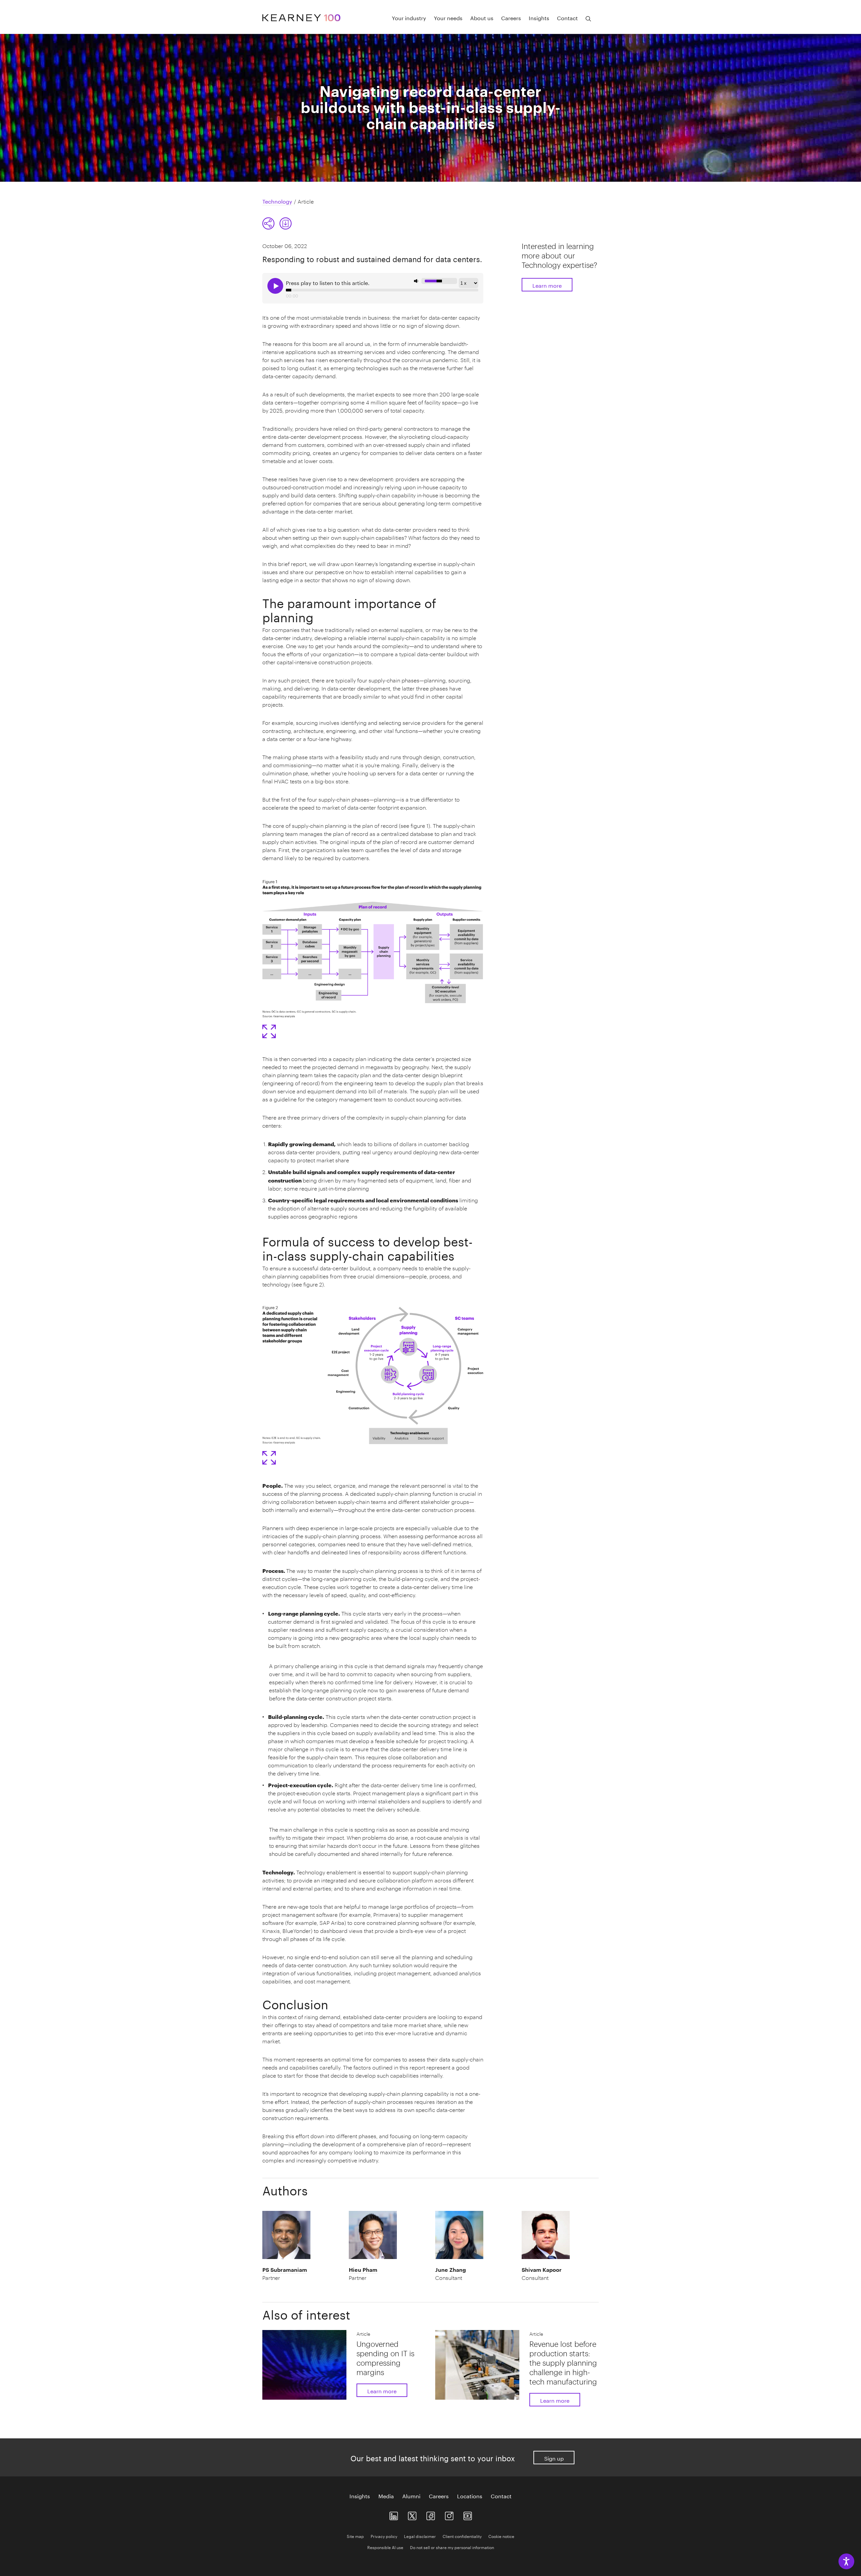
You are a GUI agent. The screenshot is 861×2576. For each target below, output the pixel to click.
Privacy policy (384, 2536)
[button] (277, 223)
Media (386, 2496)
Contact (567, 17)
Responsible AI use (385, 2547)
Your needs (448, 17)
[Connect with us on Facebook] (431, 2515)
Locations (470, 2496)
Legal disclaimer (420, 2536)
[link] (286, 223)
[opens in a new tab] (449, 2515)
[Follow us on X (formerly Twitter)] (412, 2515)
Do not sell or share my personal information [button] (452, 2547)
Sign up (554, 2458)
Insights (539, 17)
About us (482, 17)
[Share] (268, 223)
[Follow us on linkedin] (394, 2515)
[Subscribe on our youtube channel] (468, 2515)
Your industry (409, 17)
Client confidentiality (462, 2536)
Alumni (411, 2496)
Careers (511, 17)
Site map (355, 2536)
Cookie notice (501, 2536)
